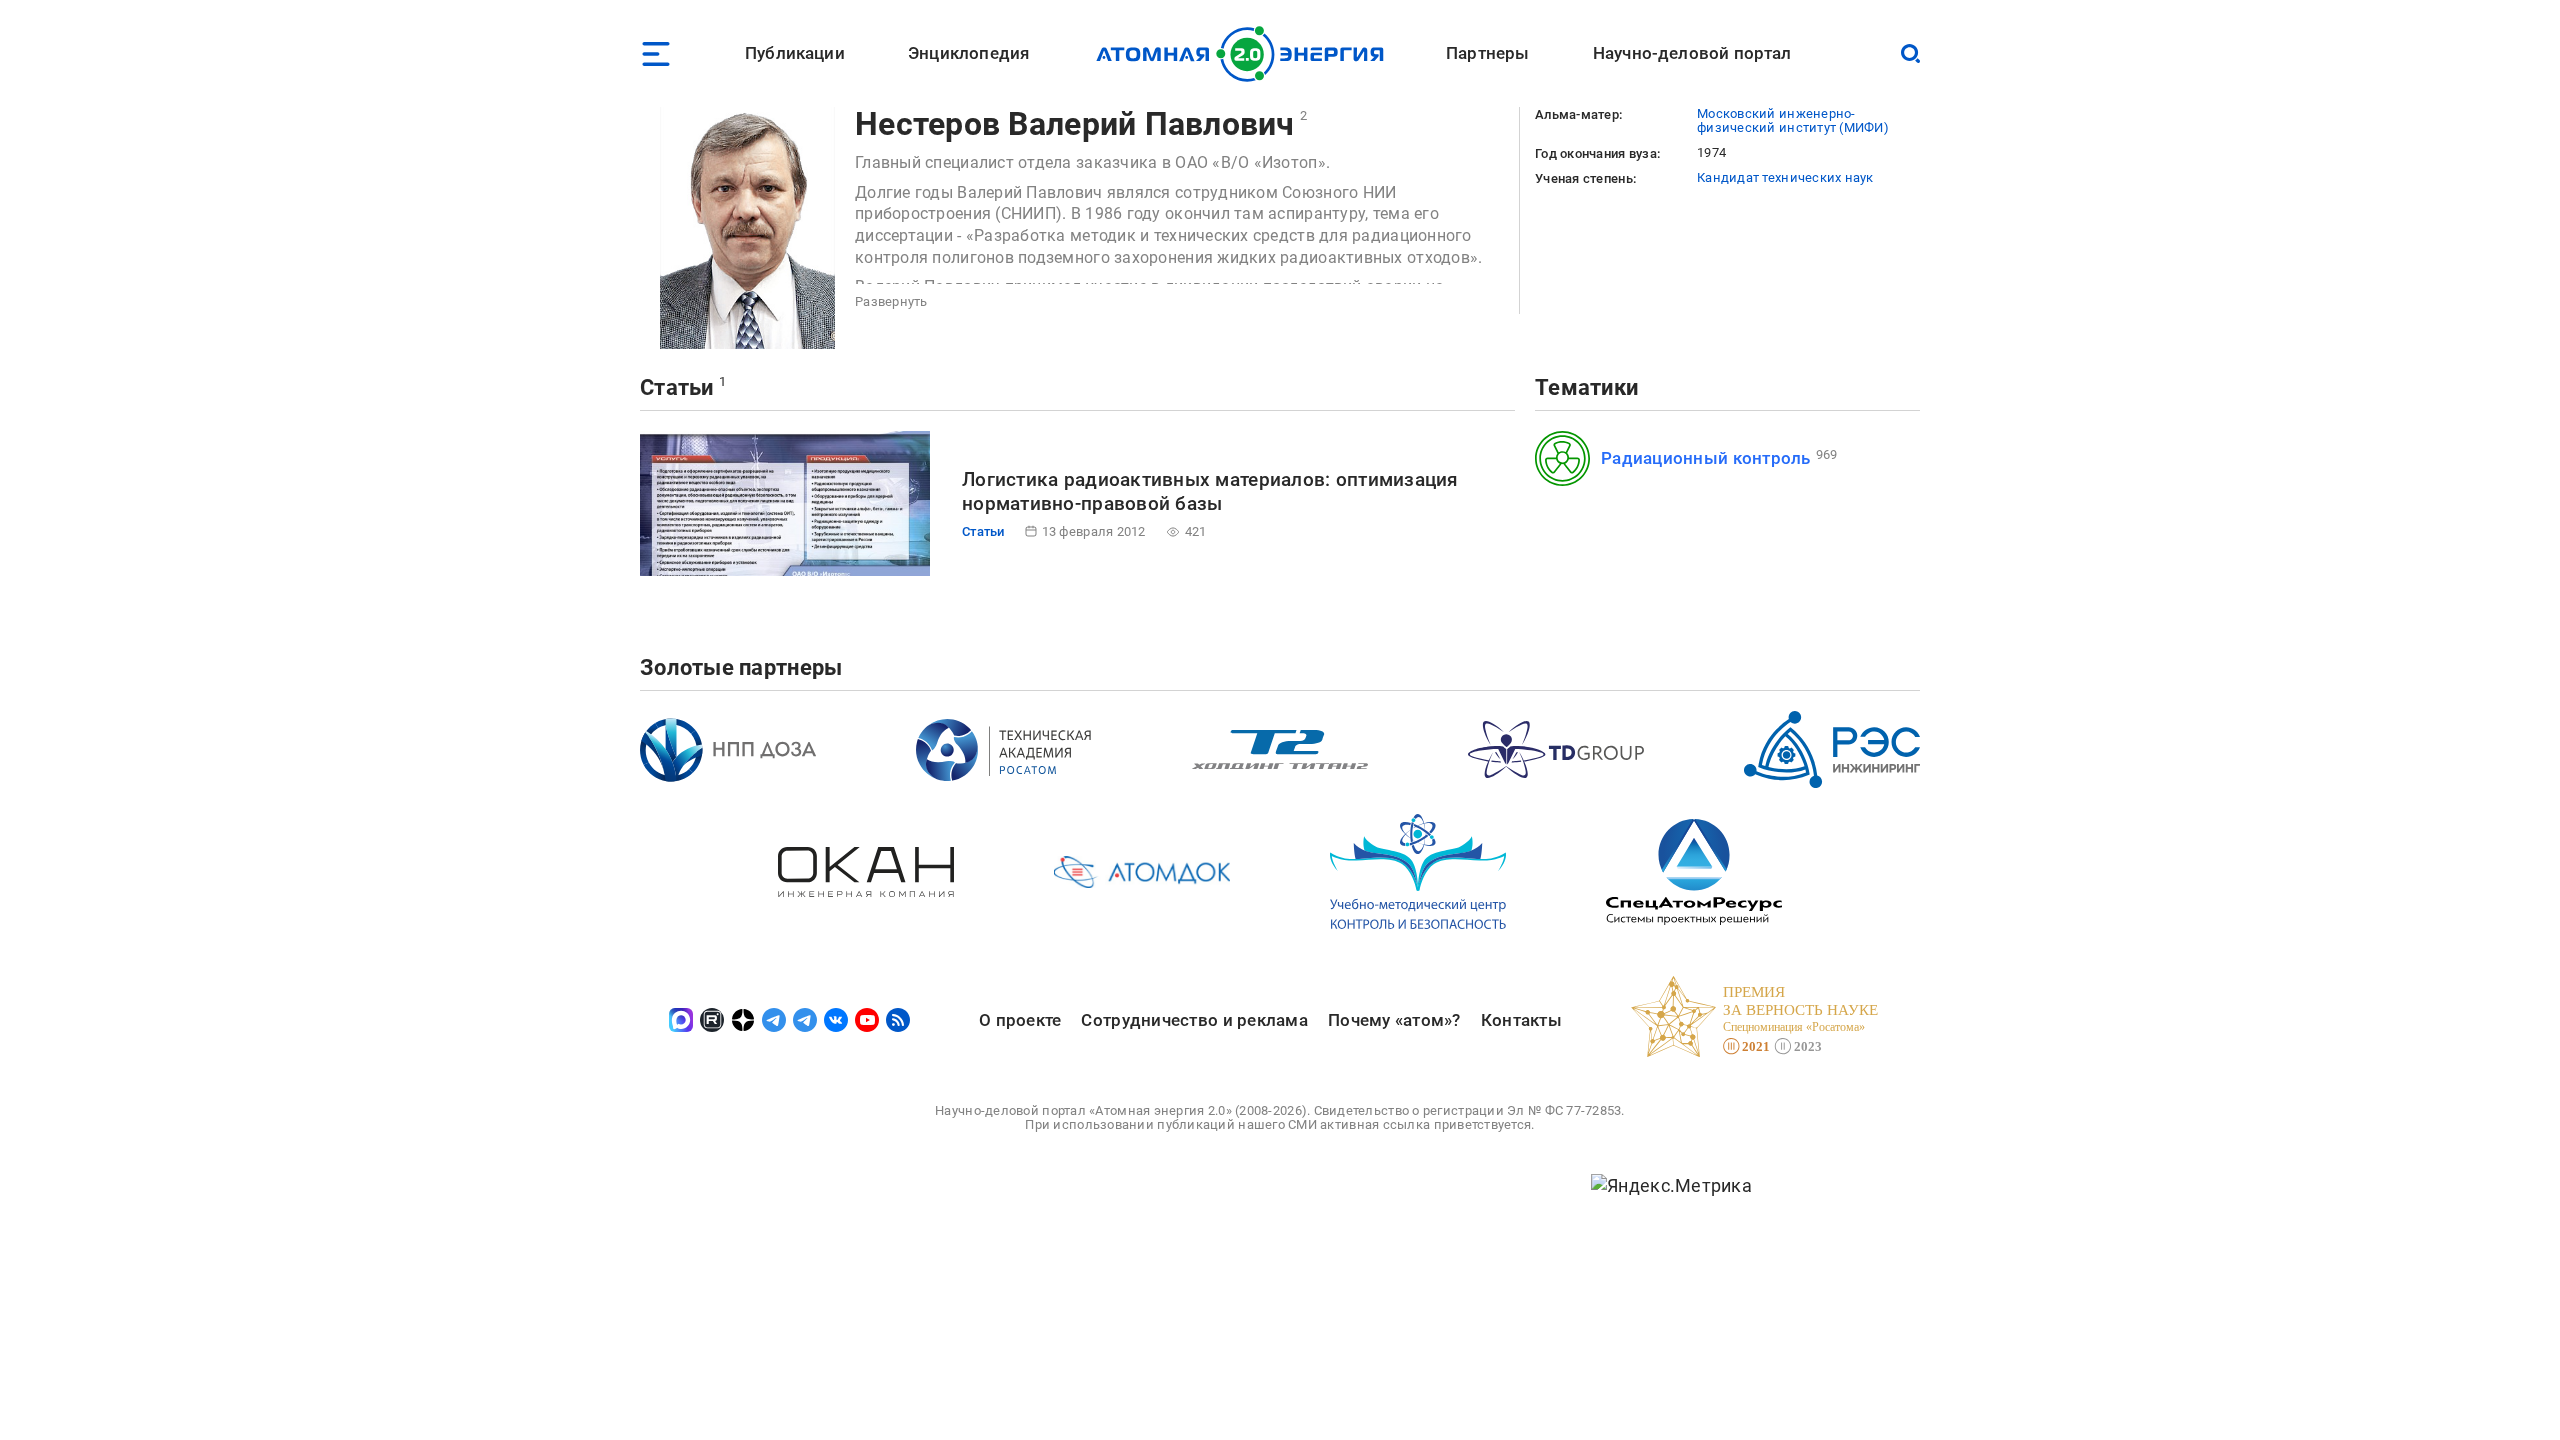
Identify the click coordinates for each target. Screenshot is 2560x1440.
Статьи (677, 387)
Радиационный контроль (1706, 458)
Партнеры (1487, 53)
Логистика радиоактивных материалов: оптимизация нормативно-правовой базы (1210, 491)
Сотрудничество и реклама (1194, 1020)
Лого (1245, 54)
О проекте (1020, 1020)
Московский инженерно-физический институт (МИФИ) (1793, 120)
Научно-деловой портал (1692, 53)
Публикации (795, 53)
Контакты (1521, 1020)
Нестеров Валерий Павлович (1075, 124)
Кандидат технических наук (1785, 177)
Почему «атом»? (1394, 1020)
